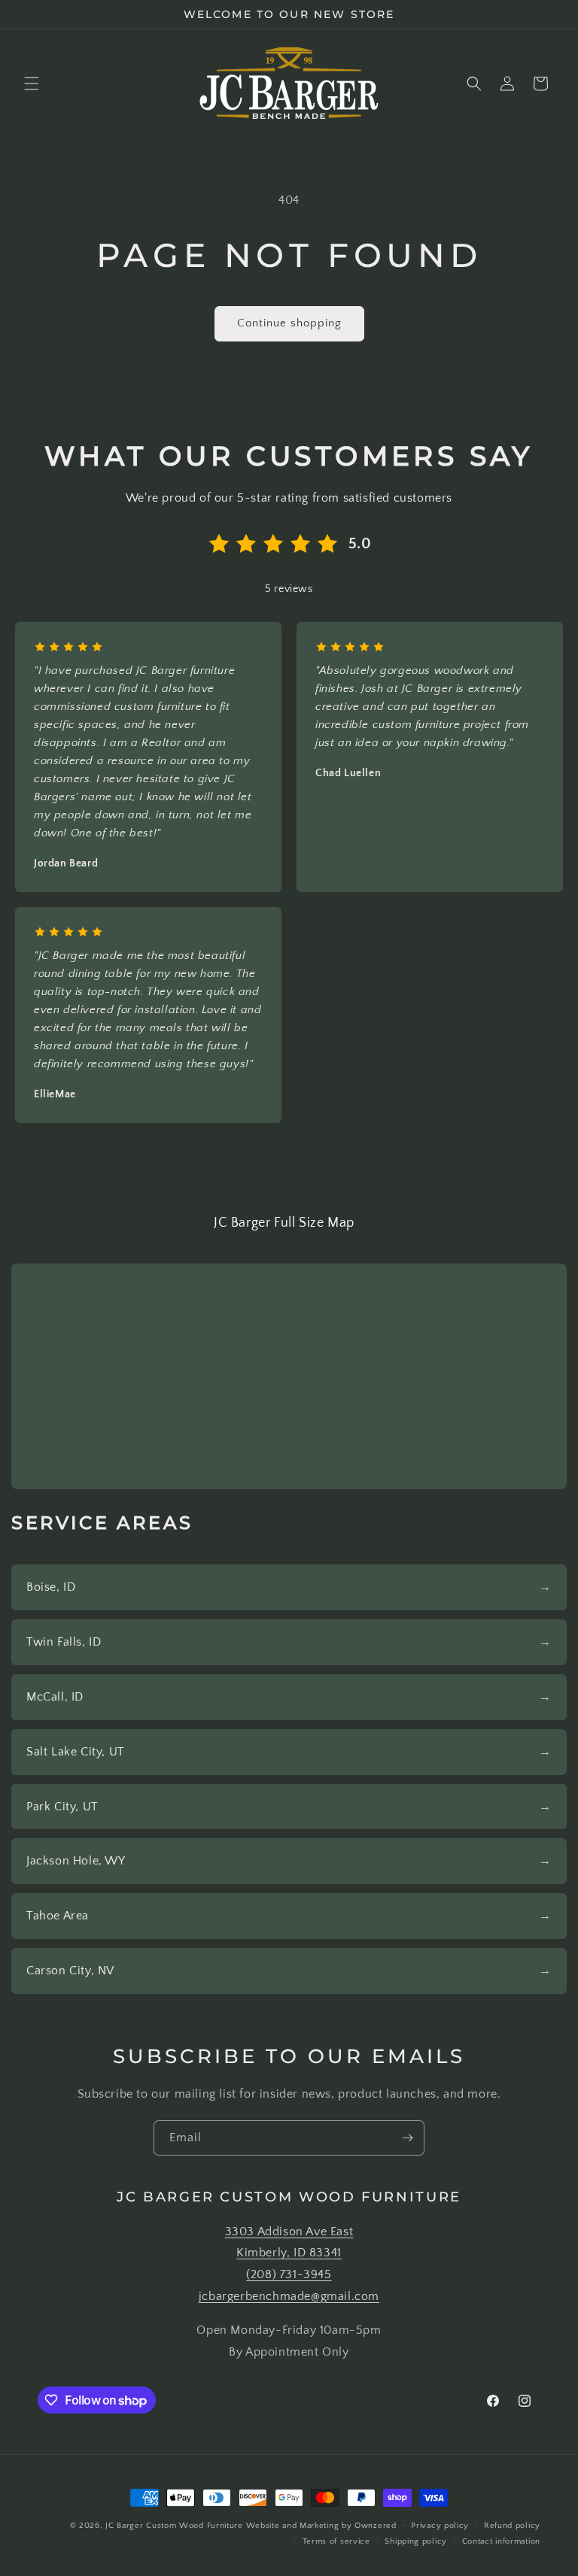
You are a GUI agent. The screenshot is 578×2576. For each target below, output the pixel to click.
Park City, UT (62, 1807)
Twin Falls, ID (64, 1642)
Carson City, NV (70, 1971)
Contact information (501, 2541)
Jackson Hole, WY (76, 1861)
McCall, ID (55, 1697)
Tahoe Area (58, 1916)
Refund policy (512, 2526)
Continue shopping (289, 323)
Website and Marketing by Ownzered (321, 2526)
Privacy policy (440, 2526)
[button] (32, 83)
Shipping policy (416, 2541)
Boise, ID (51, 1587)
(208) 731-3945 (289, 2274)
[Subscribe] (407, 2138)
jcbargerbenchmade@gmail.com (289, 2296)
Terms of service (336, 2541)
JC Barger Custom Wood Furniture (174, 2526)
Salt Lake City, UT (76, 1752)
